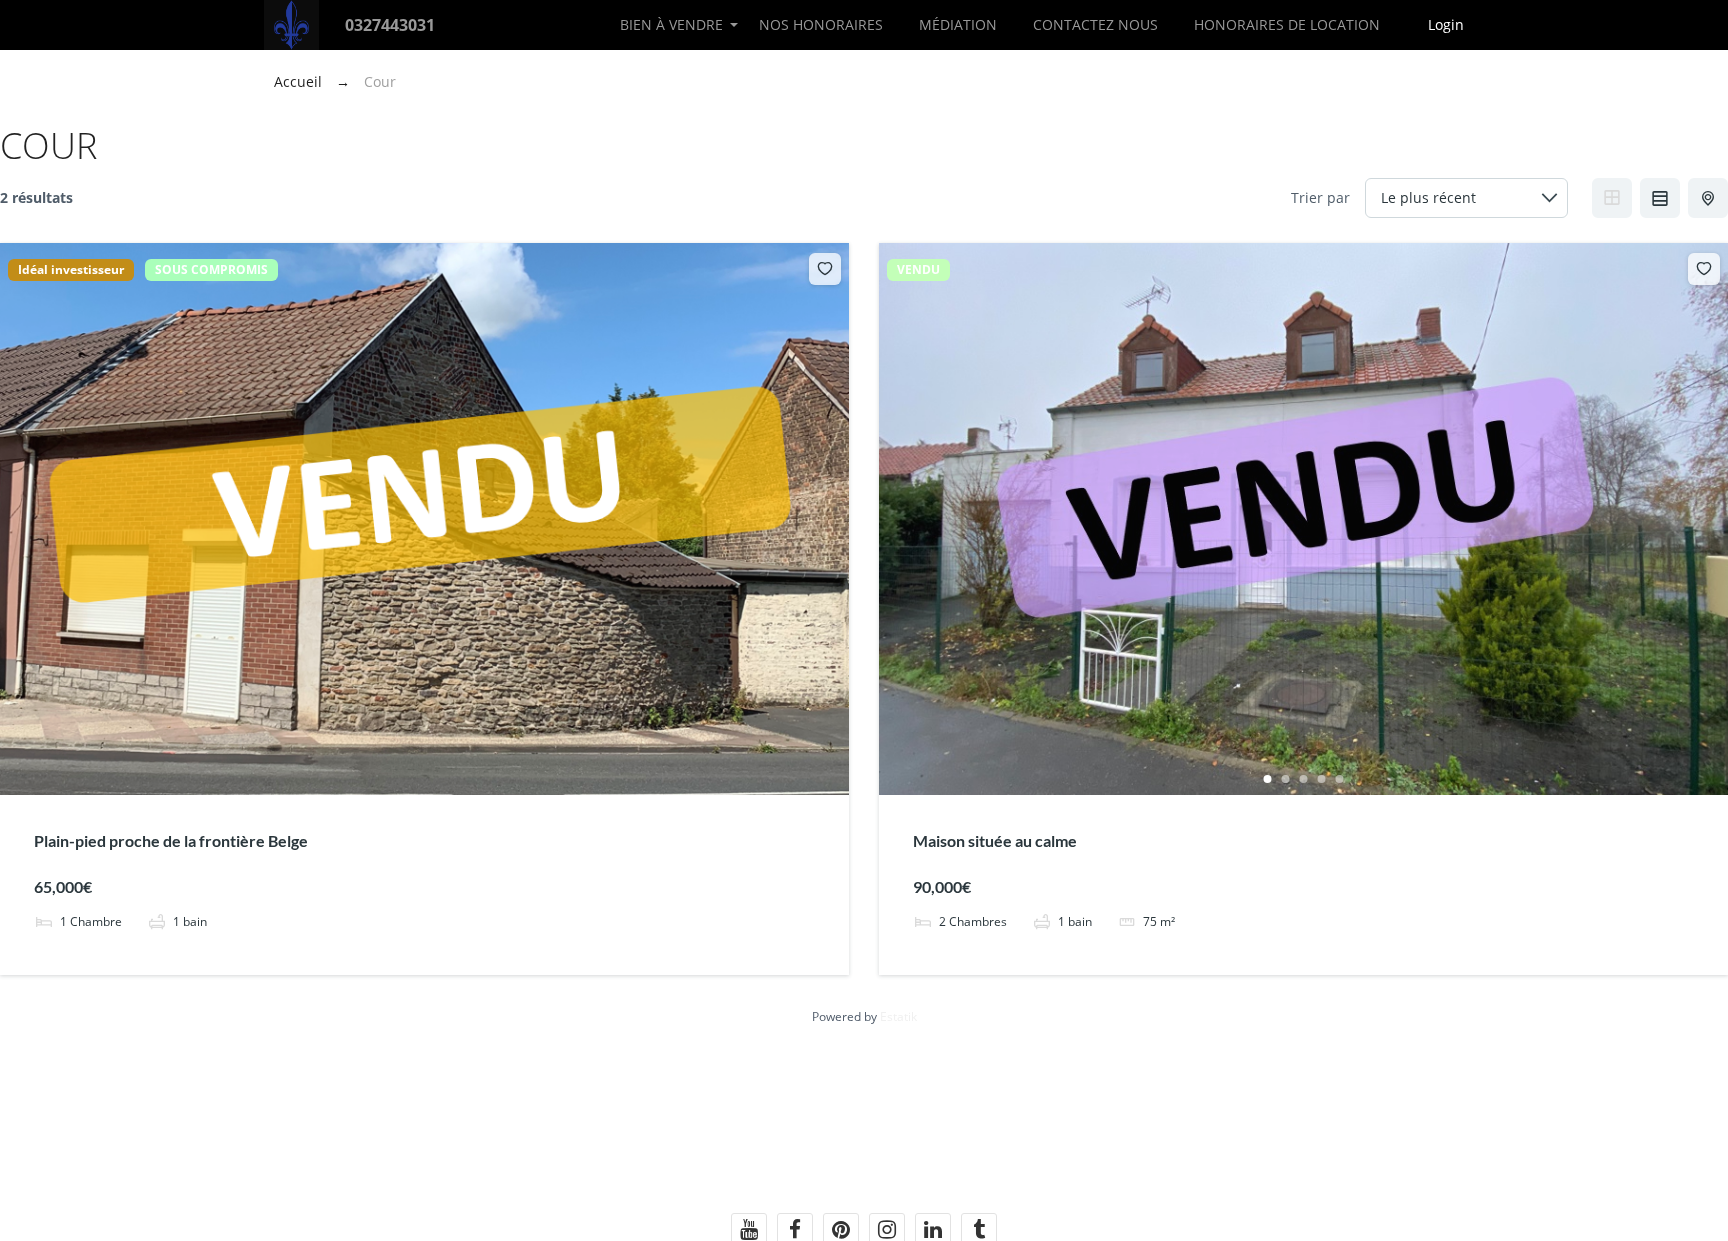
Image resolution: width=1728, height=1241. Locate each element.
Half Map (1708, 198)
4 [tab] (1322, 779)
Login (1446, 24)
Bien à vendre (671, 24)
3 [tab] (1304, 779)
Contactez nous (1095, 24)
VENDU (918, 270)
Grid (1612, 198)
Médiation (958, 24)
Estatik (898, 1016)
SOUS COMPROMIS (211, 270)
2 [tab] (1286, 779)
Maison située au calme (995, 840)
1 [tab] (1268, 779)
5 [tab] (1340, 779)
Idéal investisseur (71, 270)
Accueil (300, 81)
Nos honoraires (821, 24)
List (1660, 198)
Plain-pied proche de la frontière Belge (171, 840)
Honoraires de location (1287, 24)
